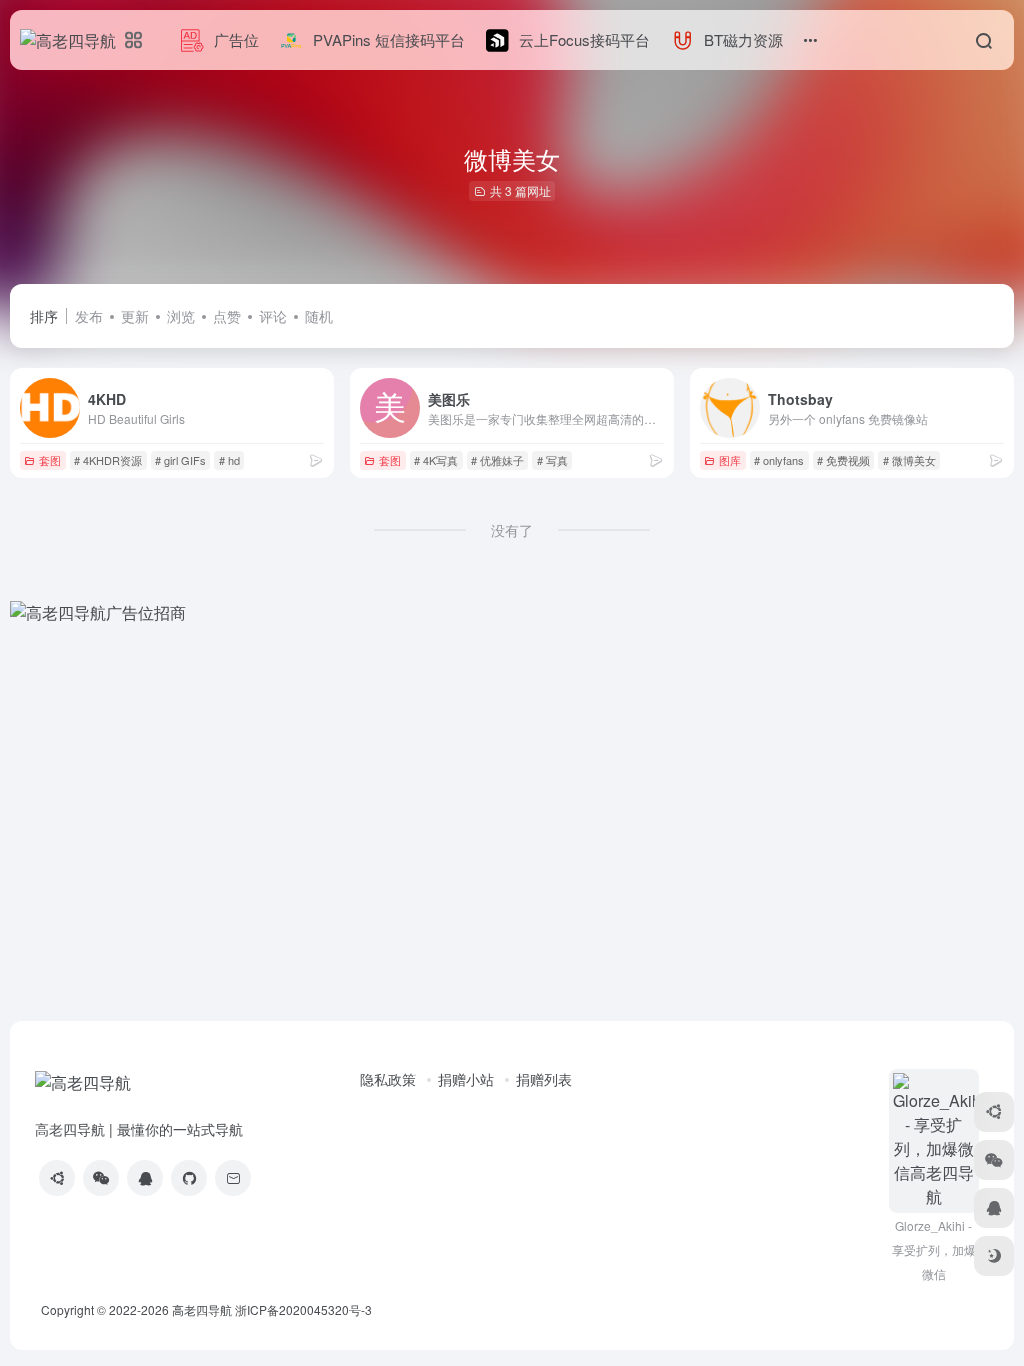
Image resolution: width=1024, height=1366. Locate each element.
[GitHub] (189, 1178)
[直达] (316, 459)
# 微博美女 (909, 460)
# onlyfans (779, 460)
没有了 (512, 530)
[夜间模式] (994, 1256)
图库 (730, 460)
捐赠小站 (466, 1079)
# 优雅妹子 (497, 460)
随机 (319, 316)
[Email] (233, 1178)
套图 (50, 460)
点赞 (227, 316)
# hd (229, 460)
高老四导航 (202, 1309)
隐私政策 (388, 1079)
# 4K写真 (436, 460)
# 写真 (552, 460)
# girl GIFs (180, 460)
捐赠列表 (544, 1079)
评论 (273, 316)
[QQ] (145, 1178)
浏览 (181, 316)
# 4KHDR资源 (108, 460)
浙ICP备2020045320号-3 (305, 1309)
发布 (89, 316)
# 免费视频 (843, 460)
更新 (135, 316)
